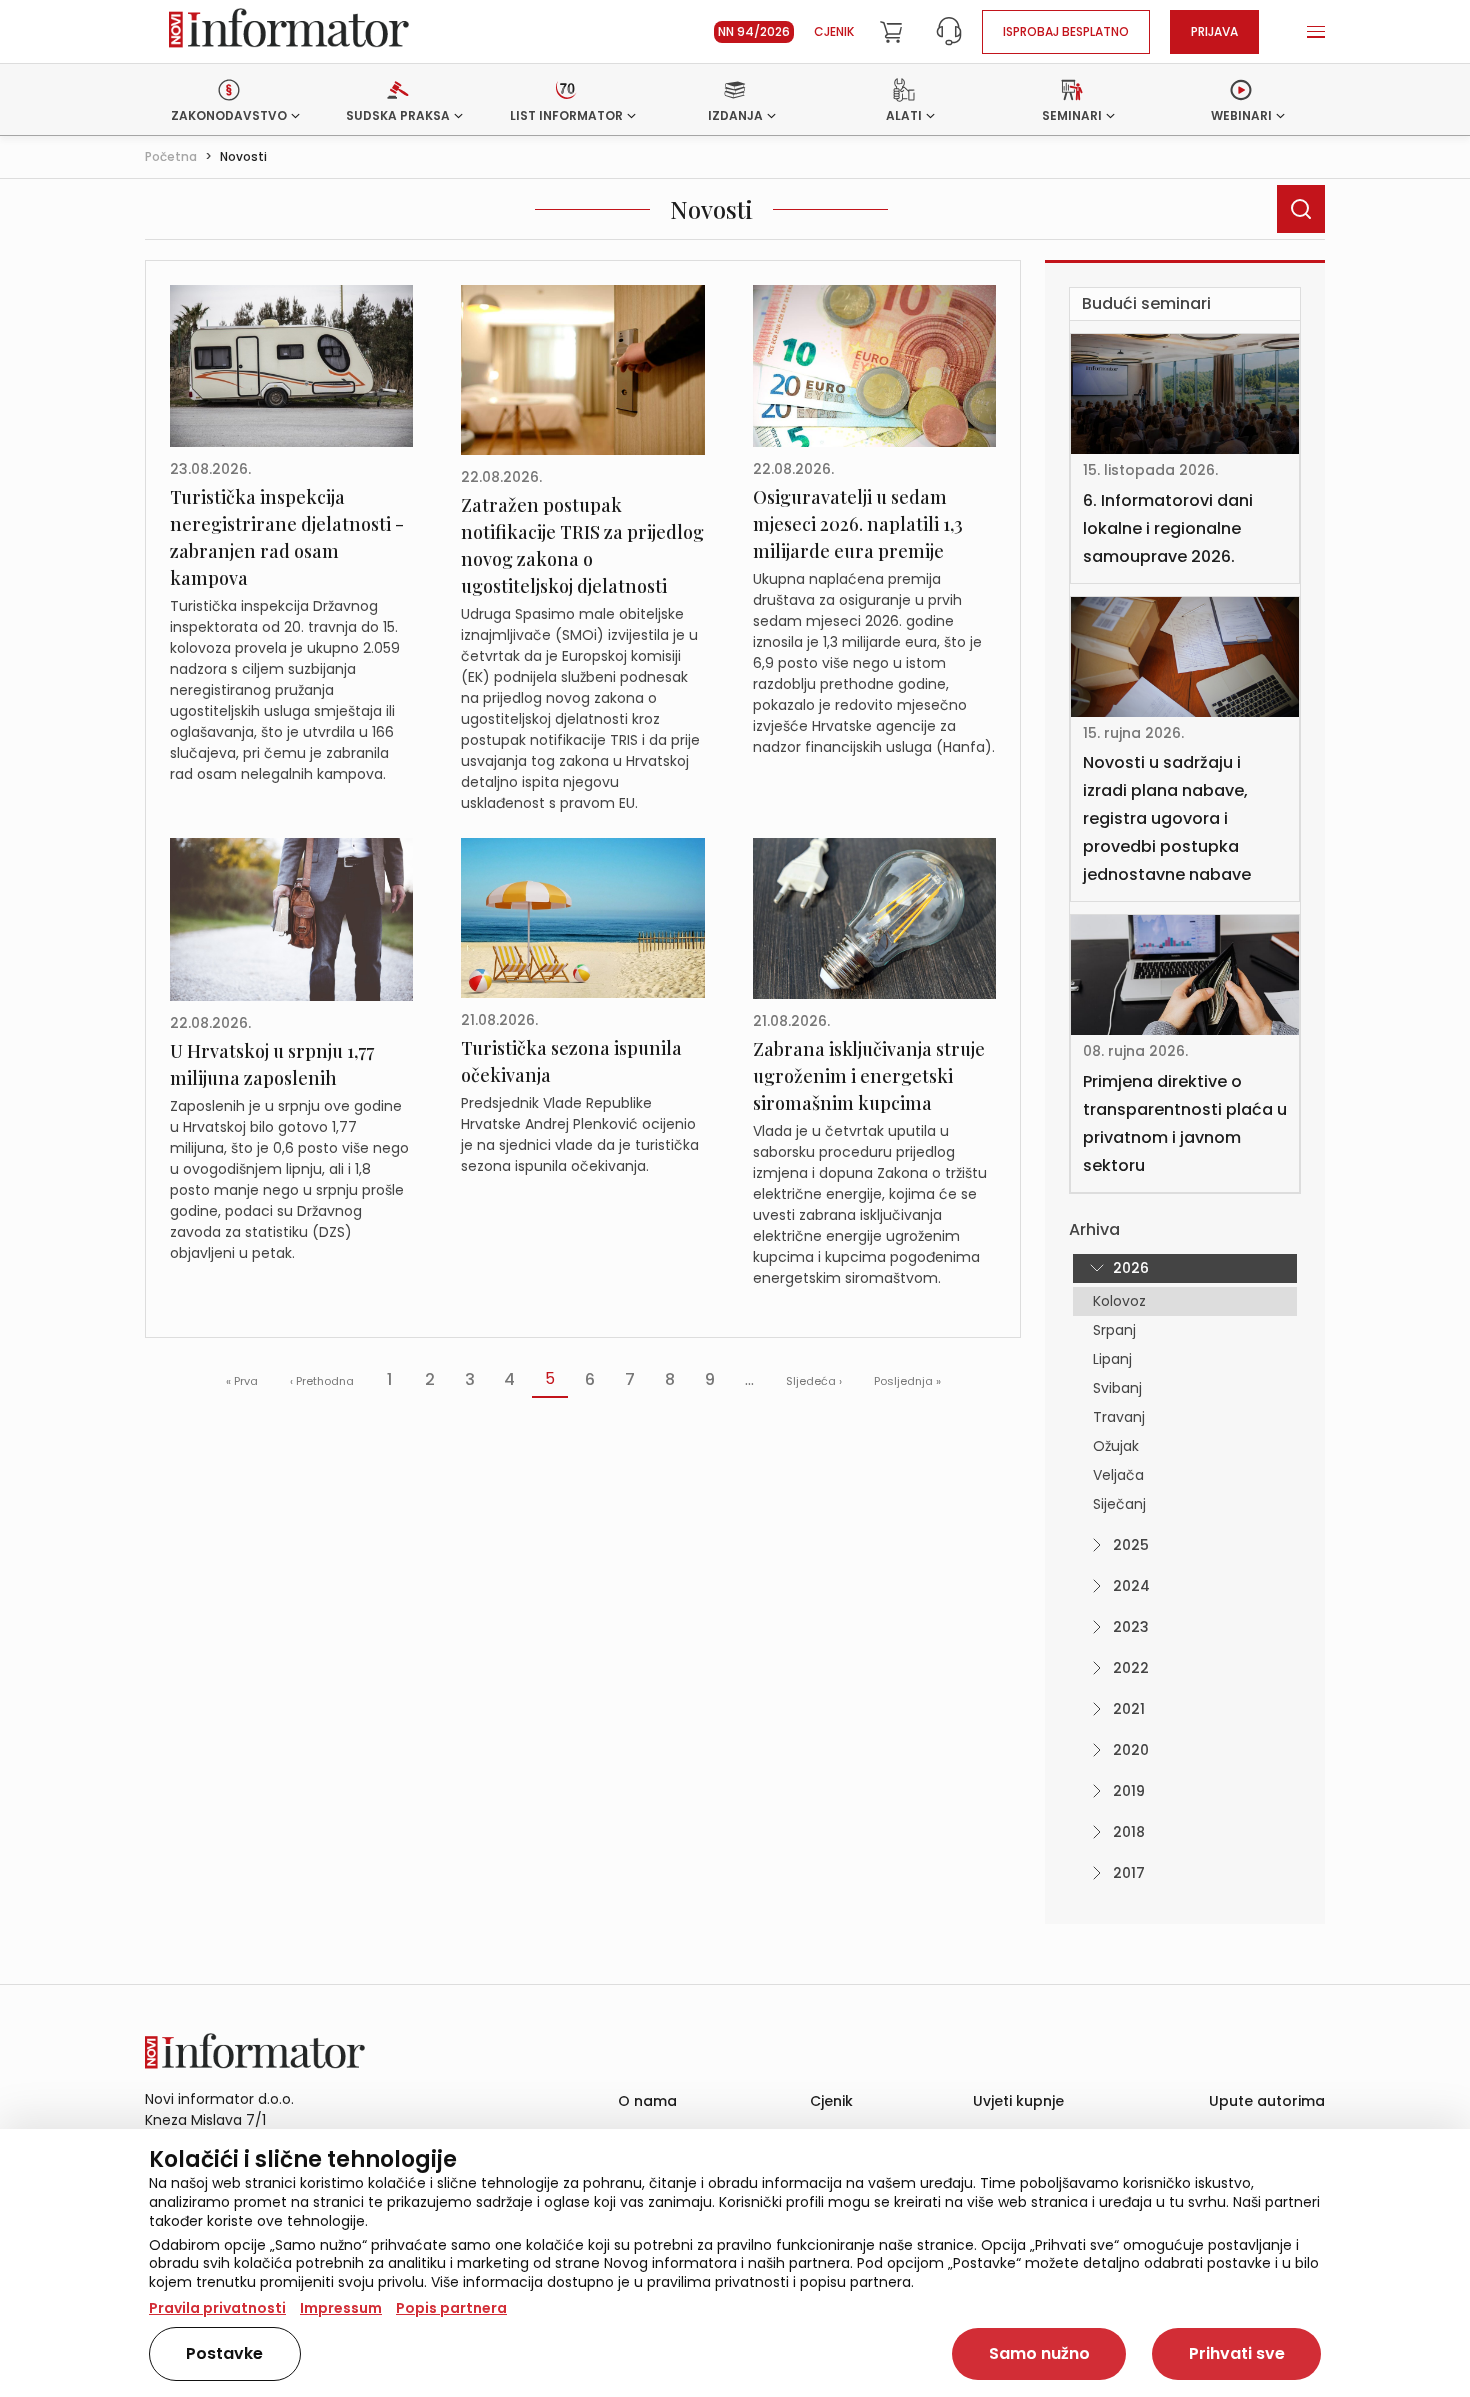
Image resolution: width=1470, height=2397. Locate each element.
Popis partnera (451, 2308)
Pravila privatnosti (217, 2308)
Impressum (341, 2308)
